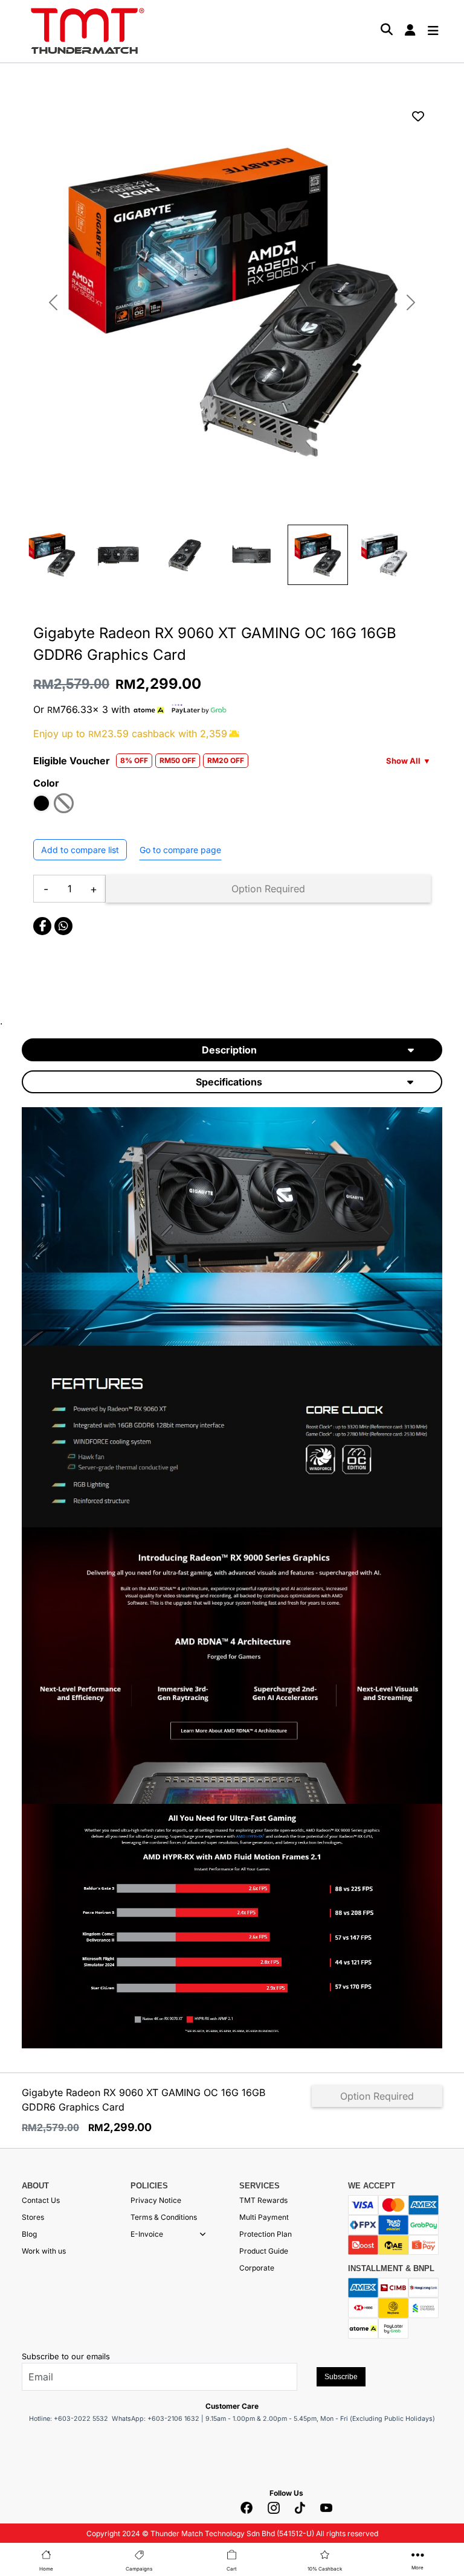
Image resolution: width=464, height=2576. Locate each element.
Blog (29, 2234)
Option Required (268, 889)
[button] (203, 2234)
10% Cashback (325, 2569)
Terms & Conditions (164, 2217)
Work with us (44, 2251)
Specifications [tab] (229, 1082)
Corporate (257, 2268)
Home (46, 2569)
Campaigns (139, 2569)
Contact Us (41, 2200)
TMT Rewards (263, 2200)
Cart (232, 2569)
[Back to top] (24, 2431)
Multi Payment (264, 2217)
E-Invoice (147, 2234)
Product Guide (264, 2251)
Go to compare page (180, 850)
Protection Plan (266, 2234)
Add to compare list (80, 850)
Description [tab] (229, 1050)
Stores (33, 2217)
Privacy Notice (156, 2200)
